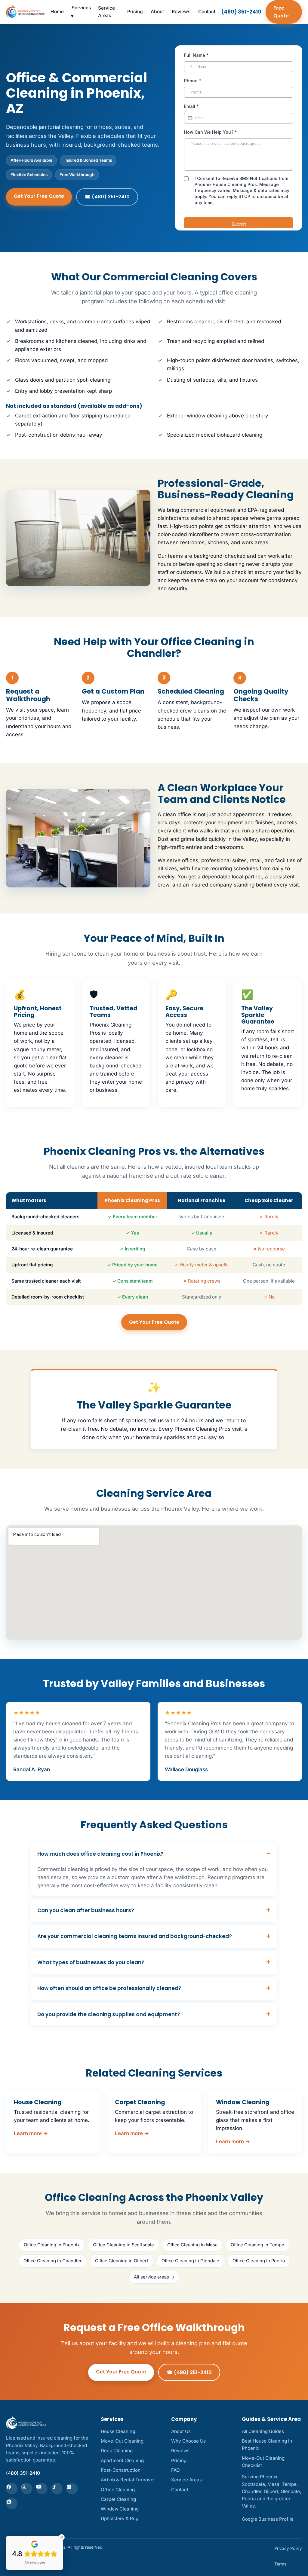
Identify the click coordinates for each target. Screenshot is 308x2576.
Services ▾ (81, 12)
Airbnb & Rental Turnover (128, 2480)
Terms (280, 2564)
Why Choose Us (188, 2441)
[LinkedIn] (72, 2489)
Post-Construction (121, 2470)
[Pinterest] (12, 2504)
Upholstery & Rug (120, 2518)
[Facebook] (12, 2489)
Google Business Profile (268, 2519)
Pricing (135, 12)
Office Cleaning (118, 2490)
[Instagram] (27, 2489)
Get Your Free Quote (39, 196)
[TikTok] (57, 2489)
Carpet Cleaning (118, 2499)
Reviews (181, 12)
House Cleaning (118, 2431)
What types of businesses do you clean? (91, 1962)
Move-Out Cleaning (122, 2441)
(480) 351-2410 (241, 12)
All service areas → (154, 2277)
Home (57, 12)
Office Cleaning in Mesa (192, 2245)
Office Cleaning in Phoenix (52, 2245)
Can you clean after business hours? (86, 1910)
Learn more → (31, 2133)
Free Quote (281, 12)
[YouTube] (42, 2489)
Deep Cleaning (117, 2451)
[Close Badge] (62, 2537)
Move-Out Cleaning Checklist (263, 2462)
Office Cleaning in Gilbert (122, 2261)
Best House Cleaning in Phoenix (267, 2445)
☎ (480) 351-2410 (107, 197)
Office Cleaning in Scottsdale (123, 2245)
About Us (181, 2431)
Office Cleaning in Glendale (190, 2261)
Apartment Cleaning (122, 2460)
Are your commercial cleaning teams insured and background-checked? (135, 1936)
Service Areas (106, 12)
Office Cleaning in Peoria (259, 2261)
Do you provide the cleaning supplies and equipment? (109, 2014)
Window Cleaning (120, 2509)
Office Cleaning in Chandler (53, 2261)
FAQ (176, 2470)
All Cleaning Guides (263, 2431)
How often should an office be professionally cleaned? (109, 1988)
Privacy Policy (288, 2548)
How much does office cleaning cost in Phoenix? (100, 1854)
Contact (207, 12)
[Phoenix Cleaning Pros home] (25, 12)
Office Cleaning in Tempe (257, 2245)
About (157, 12)
